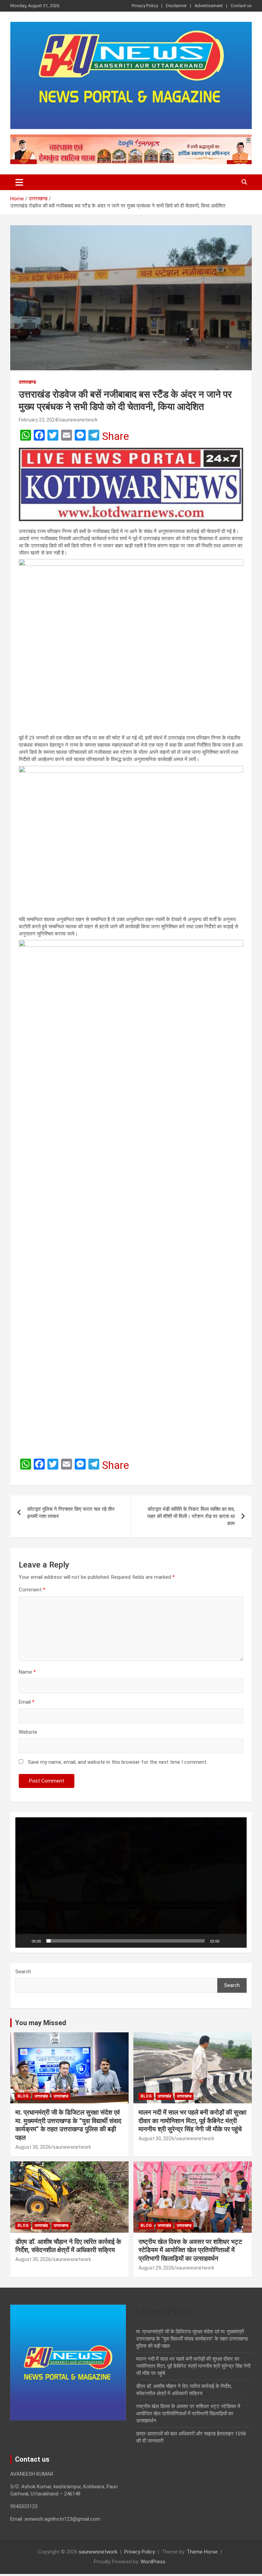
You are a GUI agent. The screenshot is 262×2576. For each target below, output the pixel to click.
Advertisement (209, 6)
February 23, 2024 (38, 420)
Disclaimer (176, 6)
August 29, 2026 (156, 2268)
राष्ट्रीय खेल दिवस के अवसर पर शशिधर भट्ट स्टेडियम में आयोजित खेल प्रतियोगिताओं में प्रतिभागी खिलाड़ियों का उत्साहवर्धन (190, 2250)
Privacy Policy (145, 6)
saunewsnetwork (78, 420)
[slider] (126, 1941)
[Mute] (227, 1941)
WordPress (153, 2562)
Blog (23, 2096)
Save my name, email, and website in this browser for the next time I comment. (118, 1762)
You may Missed (41, 2023)
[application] (131, 1882)
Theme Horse (202, 2552)
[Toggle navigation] (19, 182)
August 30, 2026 (33, 2147)
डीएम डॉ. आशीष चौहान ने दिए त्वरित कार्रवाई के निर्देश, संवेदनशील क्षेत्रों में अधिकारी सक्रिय (68, 2246)
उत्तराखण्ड (27, 382)
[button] (131, 1883)
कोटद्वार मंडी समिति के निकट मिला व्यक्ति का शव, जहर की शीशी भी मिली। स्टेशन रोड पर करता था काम (191, 1516)
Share (115, 436)
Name (27, 1672)
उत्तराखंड (41, 2096)
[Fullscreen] (238, 1941)
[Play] (24, 1941)
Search (23, 1972)
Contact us (241, 6)
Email (27, 1702)
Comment (32, 1590)
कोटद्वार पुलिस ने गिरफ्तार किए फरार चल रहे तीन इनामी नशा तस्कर (71, 1513)
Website (28, 1732)
